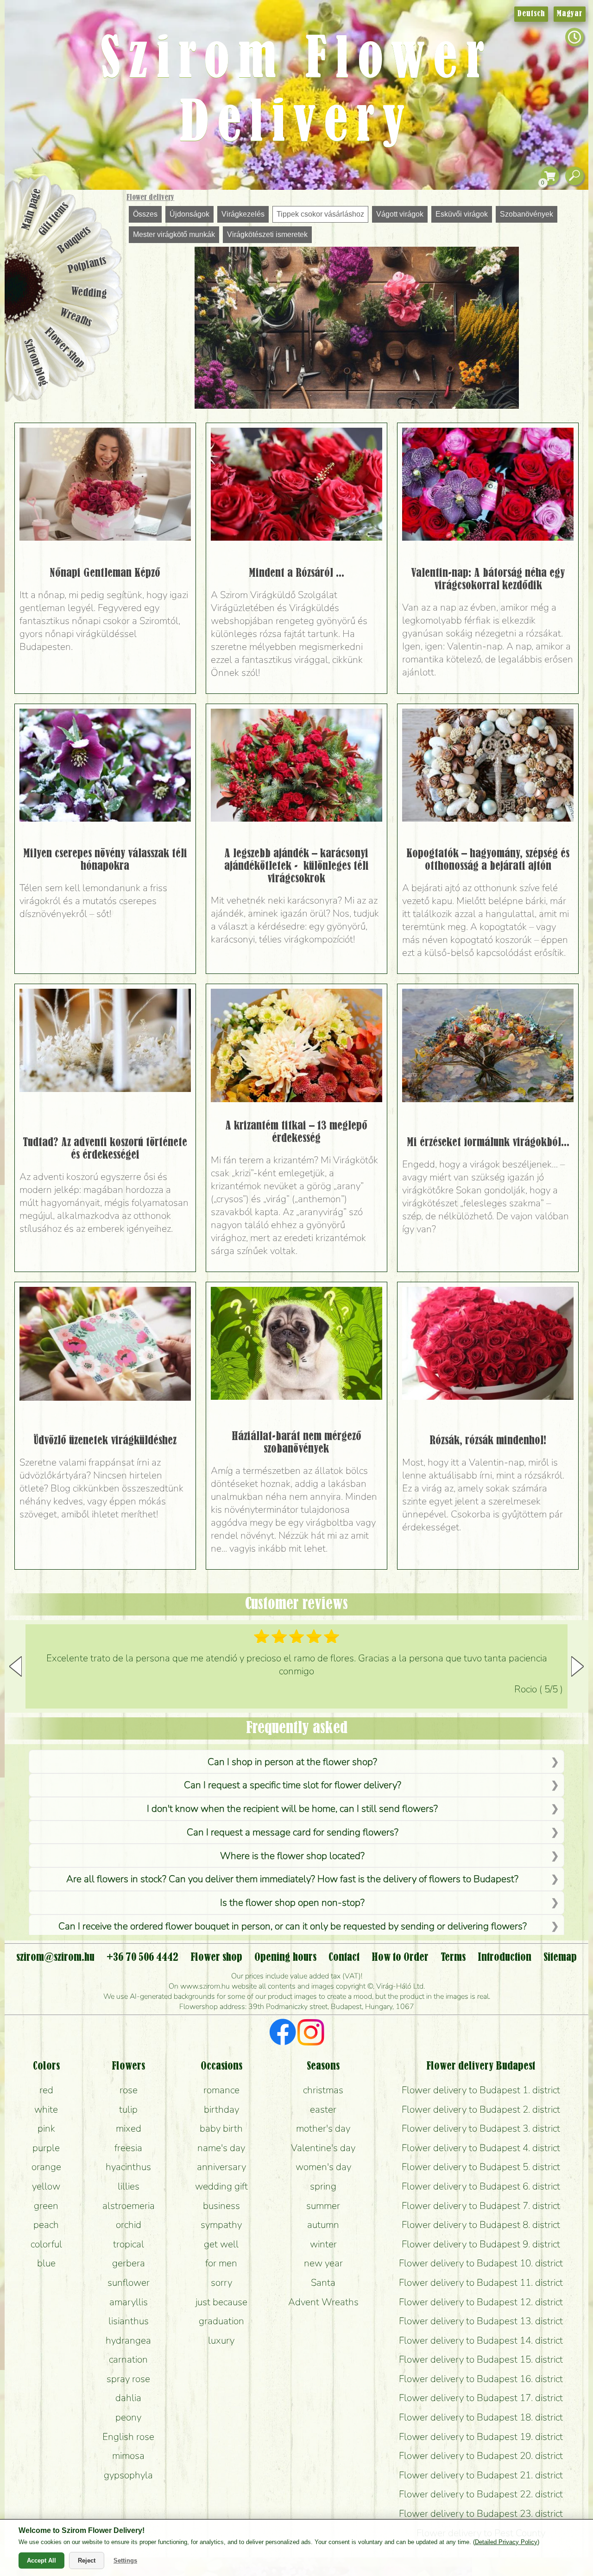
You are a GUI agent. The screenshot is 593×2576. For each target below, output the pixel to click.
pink (46, 2128)
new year (323, 2263)
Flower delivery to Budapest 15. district (481, 2359)
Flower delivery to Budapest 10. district (481, 2263)
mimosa (128, 2456)
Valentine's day (323, 2148)
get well (221, 2244)
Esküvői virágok (462, 214)
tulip (128, 2109)
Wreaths (76, 318)
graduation (221, 2321)
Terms (453, 1958)
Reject (87, 2560)
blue (46, 2263)
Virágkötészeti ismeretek (267, 234)
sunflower (129, 2283)
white (46, 2109)
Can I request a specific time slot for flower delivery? (293, 1785)
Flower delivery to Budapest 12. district (481, 2302)
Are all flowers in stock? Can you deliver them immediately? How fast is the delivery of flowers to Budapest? (292, 1879)
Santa (323, 2283)
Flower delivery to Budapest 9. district (481, 2244)
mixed (129, 2128)
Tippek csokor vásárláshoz (320, 214)
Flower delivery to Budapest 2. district (481, 2109)
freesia (128, 2148)
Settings (125, 2560)
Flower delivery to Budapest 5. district (481, 2167)
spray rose (128, 2379)
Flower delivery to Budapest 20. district (481, 2456)
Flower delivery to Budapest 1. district (481, 2090)
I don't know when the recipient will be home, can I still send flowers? (292, 1809)
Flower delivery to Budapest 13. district (481, 2321)
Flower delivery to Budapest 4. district (481, 2148)
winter (323, 2244)
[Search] (574, 176)
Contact (344, 1958)
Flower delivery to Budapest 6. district (481, 2186)
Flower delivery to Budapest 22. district (481, 2494)
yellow (46, 2186)
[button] (577, 1666)
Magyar (570, 14)
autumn (323, 2225)
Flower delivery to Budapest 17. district (481, 2398)
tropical (129, 2244)
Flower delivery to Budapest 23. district (481, 2514)
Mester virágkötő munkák (174, 234)
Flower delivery (150, 198)
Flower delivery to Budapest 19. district (481, 2437)
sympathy (221, 2225)
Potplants (87, 265)
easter (323, 2109)
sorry (221, 2283)
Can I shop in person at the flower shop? (292, 1762)
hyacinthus (128, 2167)
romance (221, 2090)
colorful (46, 2244)
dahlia (128, 2398)
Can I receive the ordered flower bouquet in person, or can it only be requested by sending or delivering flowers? (293, 1926)
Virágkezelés (243, 214)
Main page (32, 209)
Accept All (41, 2560)
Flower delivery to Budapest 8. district (481, 2225)
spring (323, 2186)
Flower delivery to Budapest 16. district (481, 2379)
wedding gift (221, 2186)
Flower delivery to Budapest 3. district (481, 2128)
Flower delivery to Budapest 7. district (481, 2206)
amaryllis (129, 2302)
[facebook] (283, 2033)
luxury (221, 2340)
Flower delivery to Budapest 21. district (481, 2475)
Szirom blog (35, 362)
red (46, 2090)
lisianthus (129, 2321)
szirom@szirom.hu (55, 1958)
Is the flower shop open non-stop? (292, 1902)
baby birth (221, 2128)
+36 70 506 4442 (142, 1958)
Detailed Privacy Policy (506, 2542)
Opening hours (285, 1958)
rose (129, 2090)
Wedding (89, 293)
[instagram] (311, 2033)
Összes (145, 214)
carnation (128, 2359)
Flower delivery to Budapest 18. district (481, 2417)
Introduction (505, 1958)
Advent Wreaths (323, 2302)
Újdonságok (189, 214)
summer (323, 2206)
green (46, 2206)
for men (221, 2263)
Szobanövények (527, 214)
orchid (129, 2225)
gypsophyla (128, 2475)
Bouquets (75, 240)
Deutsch (531, 14)
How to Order (400, 1958)
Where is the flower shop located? (292, 1856)
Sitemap (560, 1958)
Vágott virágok (400, 214)
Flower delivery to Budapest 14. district (481, 2340)
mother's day (323, 2128)
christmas (323, 2090)
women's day (323, 2167)
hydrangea (128, 2340)
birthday (221, 2109)
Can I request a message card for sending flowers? (293, 1832)
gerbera (129, 2263)
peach (46, 2225)
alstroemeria (129, 2206)
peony (128, 2417)
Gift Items (54, 219)
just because (221, 2302)
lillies (129, 2186)
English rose (128, 2437)
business (221, 2206)
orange (46, 2167)
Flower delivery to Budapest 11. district (481, 2283)
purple (46, 2148)
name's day (221, 2148)
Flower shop (65, 348)
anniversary (221, 2167)
